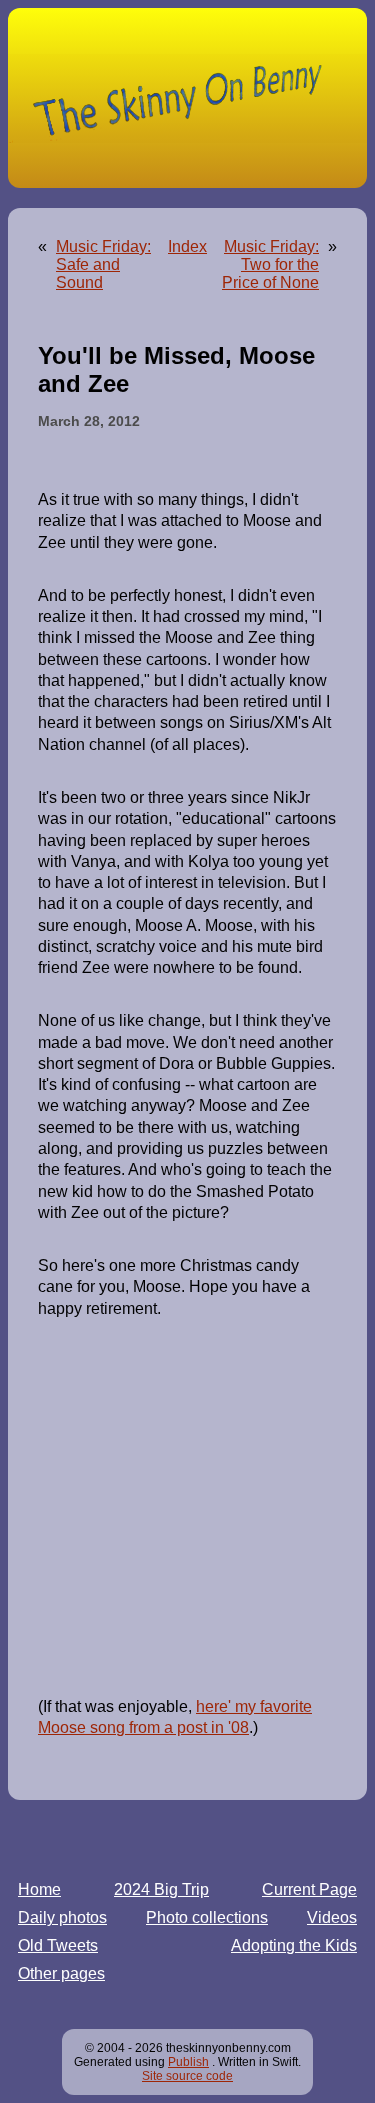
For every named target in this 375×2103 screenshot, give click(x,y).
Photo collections (207, 1917)
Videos (332, 1917)
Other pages (61, 1973)
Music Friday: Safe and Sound (103, 264)
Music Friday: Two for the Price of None (270, 264)
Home (39, 1889)
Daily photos (62, 1917)
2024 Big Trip (161, 1889)
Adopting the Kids (294, 1945)
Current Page (309, 1889)
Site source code (187, 2076)
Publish (188, 2062)
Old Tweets (58, 1945)
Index (187, 246)
